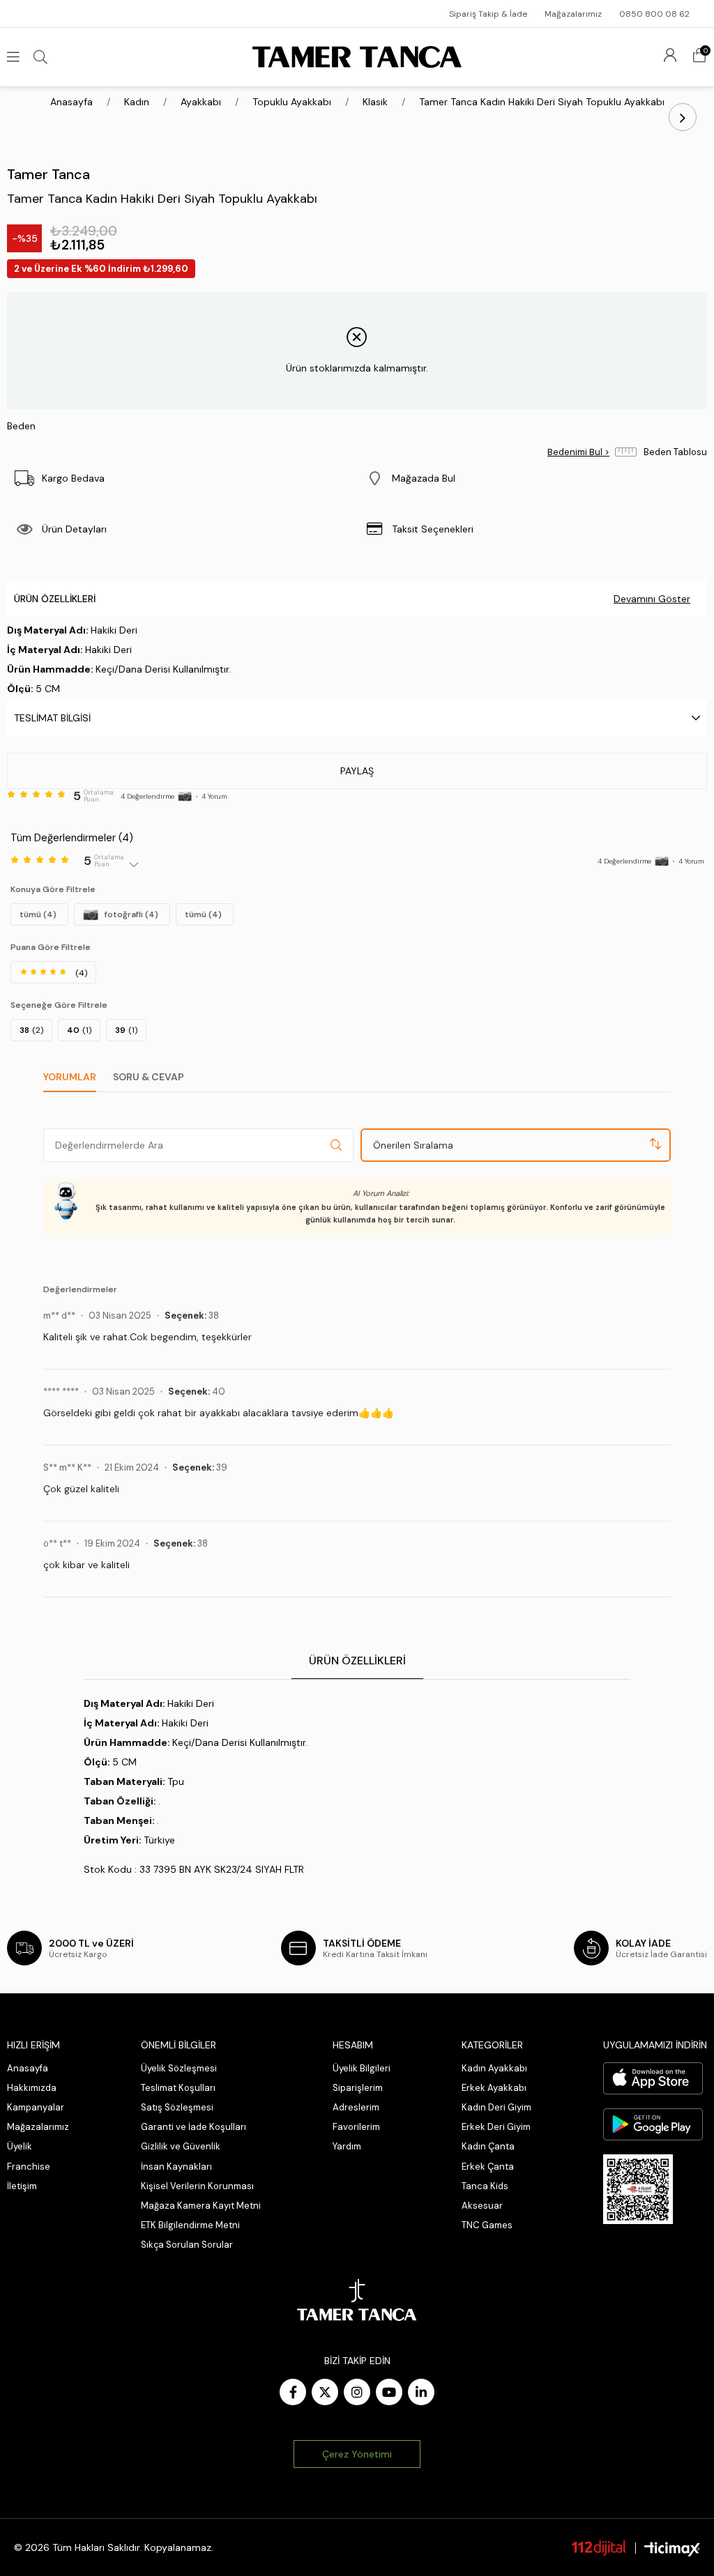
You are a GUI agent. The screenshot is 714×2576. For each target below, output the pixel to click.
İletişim (22, 2186)
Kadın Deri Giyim (496, 2107)
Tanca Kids (485, 2186)
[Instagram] (357, 2392)
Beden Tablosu (675, 452)
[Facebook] (293, 2392)
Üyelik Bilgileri (362, 2068)
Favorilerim (356, 2127)
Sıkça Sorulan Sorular (187, 2245)
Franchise (29, 2167)
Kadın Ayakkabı (494, 2068)
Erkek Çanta (488, 2167)
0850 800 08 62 (654, 14)
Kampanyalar (36, 2107)
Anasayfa (28, 2068)
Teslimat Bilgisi (52, 718)
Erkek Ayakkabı (494, 2088)
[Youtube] (389, 2392)
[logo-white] (357, 2300)
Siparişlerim (358, 2088)
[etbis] (638, 2189)
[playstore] (653, 2124)
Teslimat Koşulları (178, 2088)
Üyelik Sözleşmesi (179, 2068)
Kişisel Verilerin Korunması (197, 2186)
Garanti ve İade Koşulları (193, 2127)
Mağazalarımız (573, 14)
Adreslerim (356, 2107)
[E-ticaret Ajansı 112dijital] (599, 2547)
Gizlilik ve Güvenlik (181, 2146)
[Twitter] (325, 2392)
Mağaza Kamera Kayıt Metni (201, 2206)
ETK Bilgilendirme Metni (190, 2225)
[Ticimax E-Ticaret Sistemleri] (672, 2549)
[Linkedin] (421, 2392)
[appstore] (653, 2078)
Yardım (347, 2146)
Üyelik (20, 2146)
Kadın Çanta (488, 2146)
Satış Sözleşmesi (177, 2107)
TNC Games (487, 2225)
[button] (532, 478)
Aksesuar (482, 2206)
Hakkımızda (32, 2088)
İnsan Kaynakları (176, 2167)
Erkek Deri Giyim (496, 2127)
